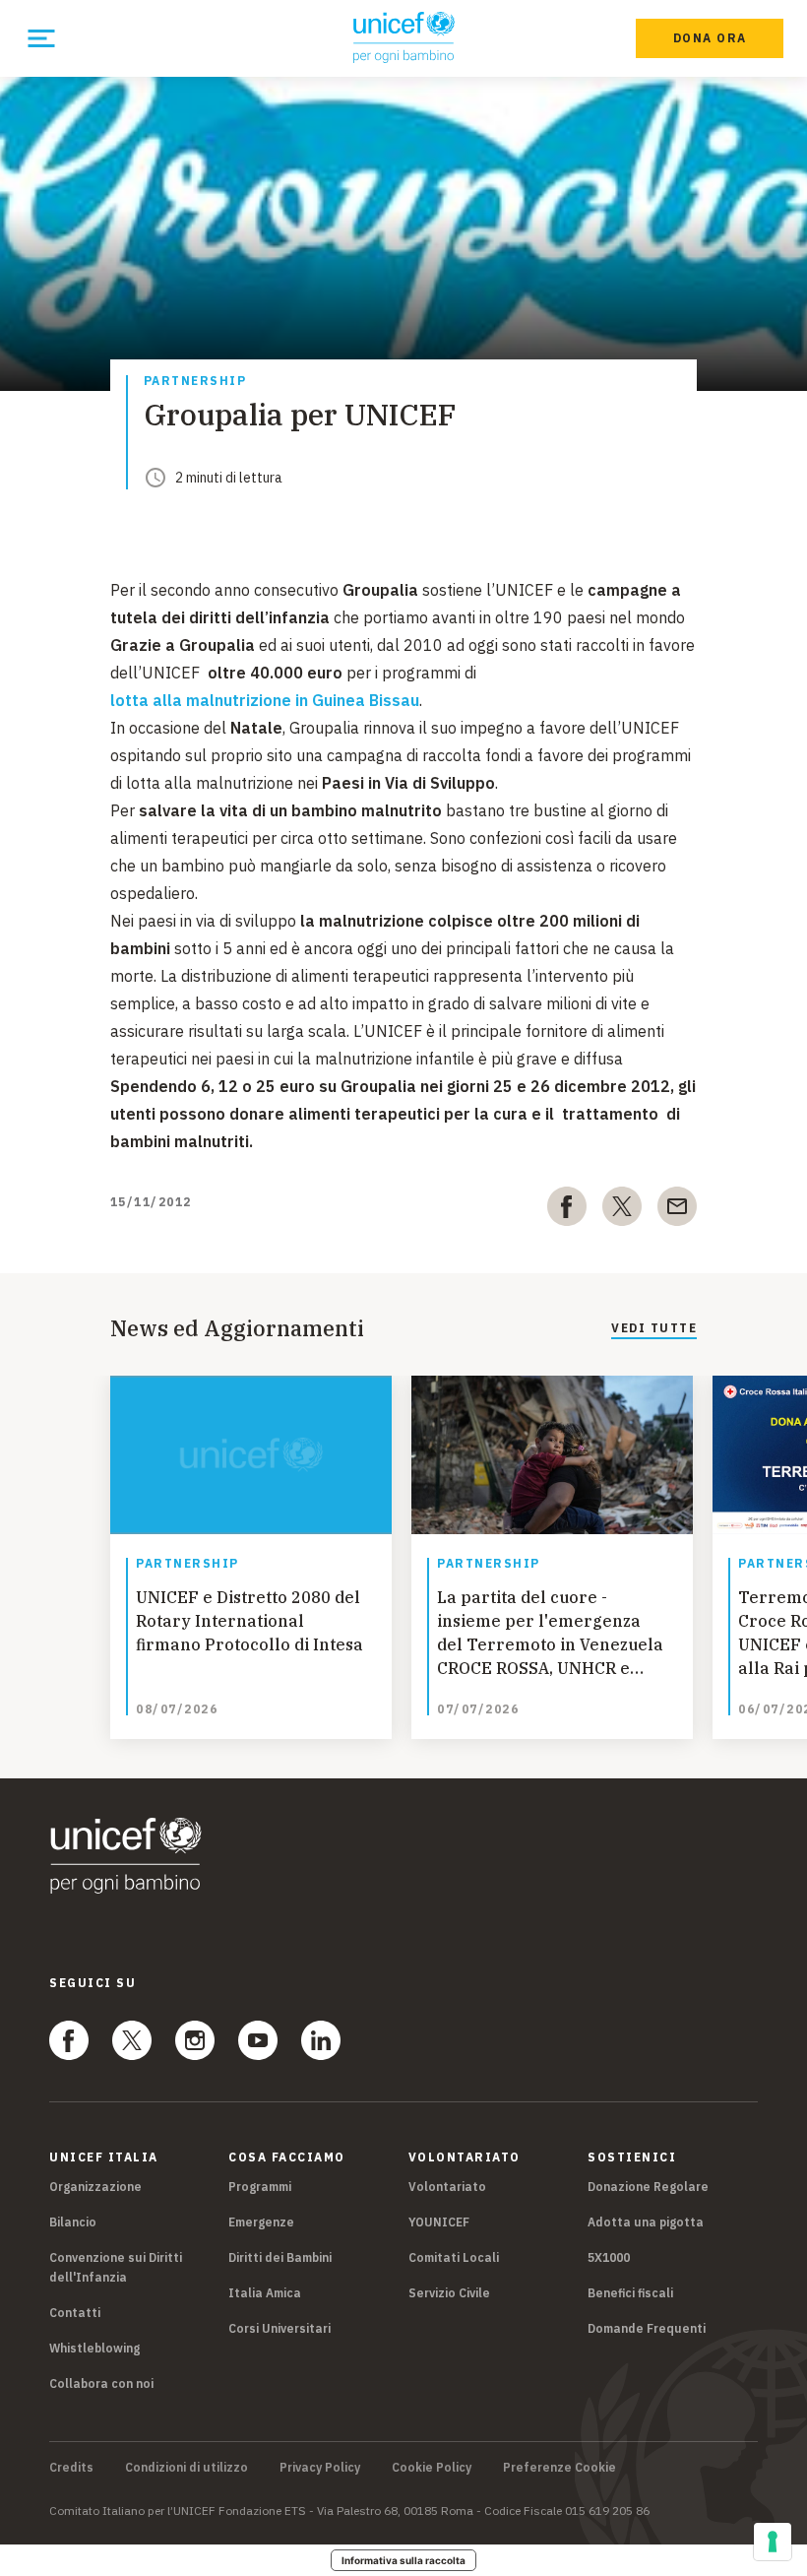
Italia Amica (265, 2293)
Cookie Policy (432, 2468)
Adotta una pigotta (646, 2222)
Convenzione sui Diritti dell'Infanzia (116, 2267)
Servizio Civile (449, 2293)
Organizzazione (95, 2187)
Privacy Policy (320, 2468)
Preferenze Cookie (559, 2468)
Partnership (195, 382)
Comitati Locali (454, 2257)
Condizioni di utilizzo (186, 2468)
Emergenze (261, 2222)
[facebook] (567, 1210)
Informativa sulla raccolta (403, 2560)
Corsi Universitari (279, 2328)
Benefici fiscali (630, 2293)
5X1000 (609, 2257)
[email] (677, 1210)
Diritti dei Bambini (280, 2257)
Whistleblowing (94, 2348)
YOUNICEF (439, 2222)
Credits (71, 2468)
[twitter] (622, 1210)
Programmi (260, 2187)
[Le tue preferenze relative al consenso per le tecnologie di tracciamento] (773, 2542)
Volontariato (447, 2187)
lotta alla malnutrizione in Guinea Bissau (265, 700)
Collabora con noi (101, 2383)
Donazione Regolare (648, 2187)
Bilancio (73, 2222)
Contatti (75, 2313)
